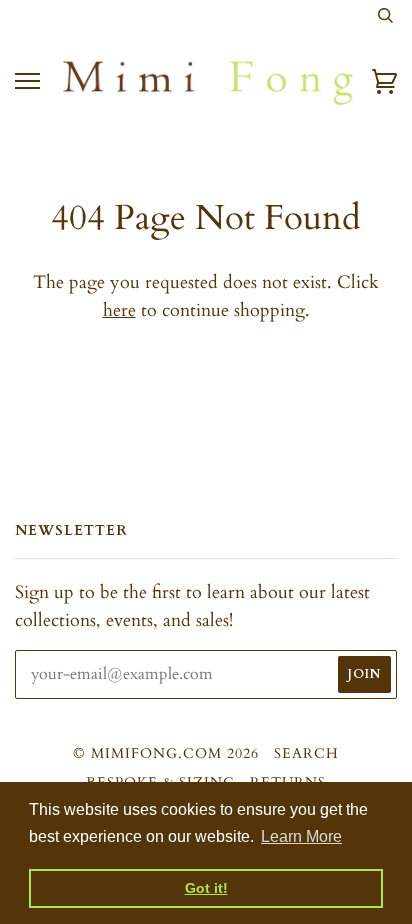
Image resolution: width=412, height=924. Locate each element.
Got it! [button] (206, 888)
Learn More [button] (301, 836)
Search (306, 753)
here (119, 310)
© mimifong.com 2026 (166, 753)
